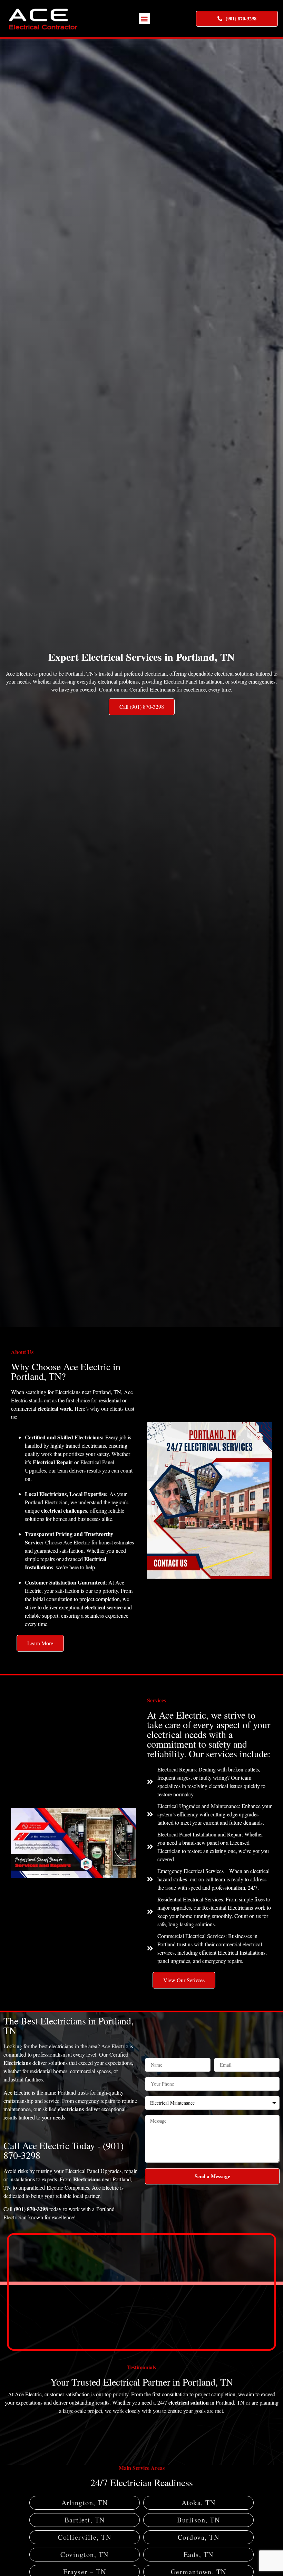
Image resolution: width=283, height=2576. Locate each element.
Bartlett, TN (85, 2520)
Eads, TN (199, 2555)
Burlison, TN (198, 2520)
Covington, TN (85, 2555)
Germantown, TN (199, 2572)
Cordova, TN (199, 2537)
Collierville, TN (85, 2537)
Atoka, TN (199, 2503)
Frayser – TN (85, 2572)
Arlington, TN (85, 2503)
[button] (144, 18)
